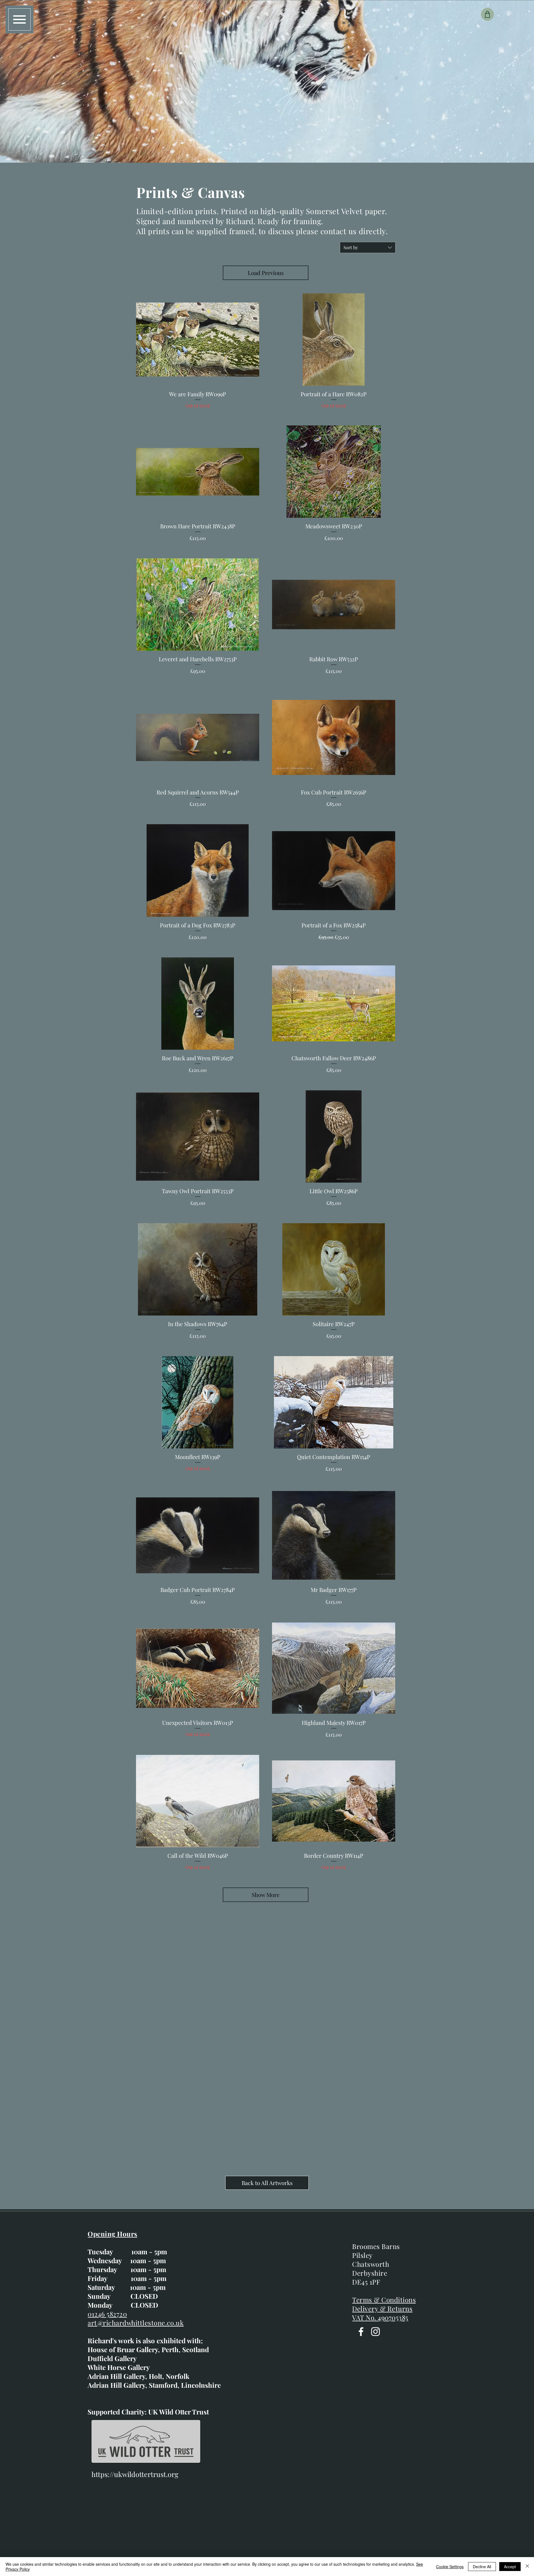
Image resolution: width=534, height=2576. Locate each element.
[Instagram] (375, 2332)
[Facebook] (361, 2332)
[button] (19, 19)
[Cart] (487, 14)
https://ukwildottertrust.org (135, 2474)
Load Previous (266, 273)
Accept (510, 2567)
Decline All (482, 2567)
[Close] (527, 2567)
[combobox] (368, 247)
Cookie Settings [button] (450, 2567)
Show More (266, 1895)
